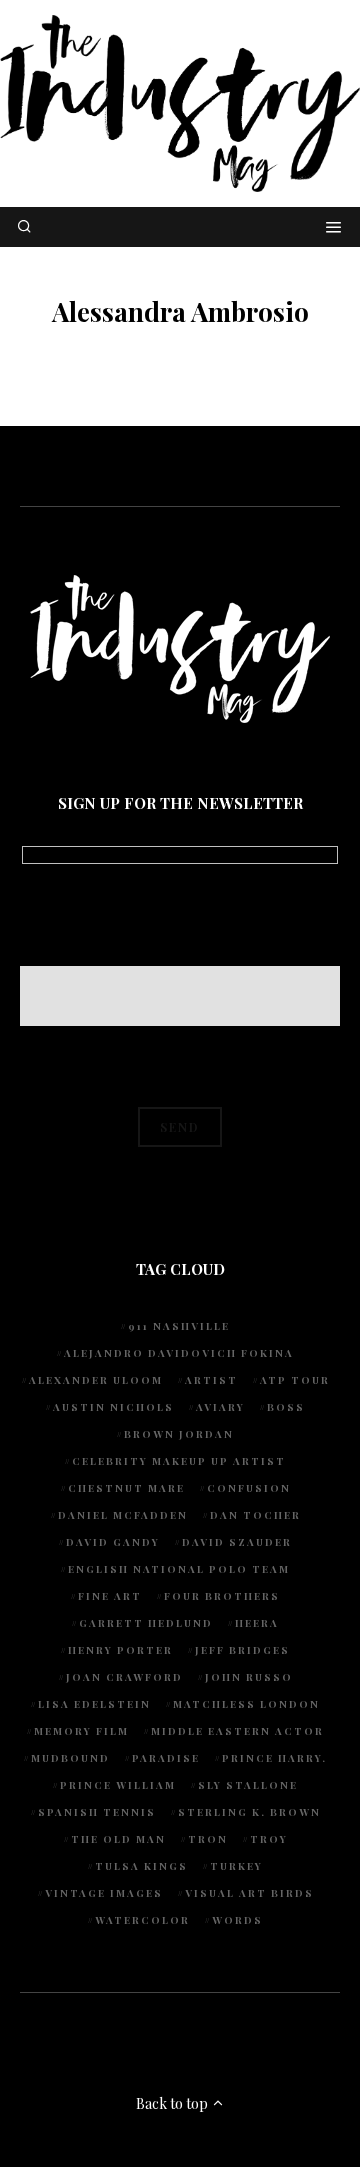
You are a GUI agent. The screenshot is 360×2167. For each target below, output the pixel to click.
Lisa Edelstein (94, 1704)
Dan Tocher (255, 1515)
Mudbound (70, 1758)
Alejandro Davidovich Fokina (179, 1353)
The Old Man (118, 1839)
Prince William (118, 1785)
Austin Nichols (113, 1407)
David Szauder (237, 1542)
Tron (208, 1839)
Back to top (173, 2103)
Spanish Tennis (97, 1812)
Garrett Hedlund (146, 1623)
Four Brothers (222, 1596)
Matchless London (246, 1704)
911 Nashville (179, 1326)
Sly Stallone (248, 1785)
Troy (269, 1839)
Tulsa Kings (141, 1866)
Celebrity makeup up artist (179, 1461)
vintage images (104, 1893)
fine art (110, 1596)
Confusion (249, 1488)
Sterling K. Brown (249, 1812)
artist (211, 1380)
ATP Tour (295, 1380)
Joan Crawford (124, 1677)
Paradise (166, 1758)
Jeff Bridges (242, 1650)
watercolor (142, 1920)
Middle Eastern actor (237, 1731)
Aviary (220, 1407)
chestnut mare (126, 1488)
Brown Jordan (179, 1434)
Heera (257, 1623)
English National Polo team (179, 1569)
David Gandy (113, 1542)
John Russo (249, 1677)
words (237, 1920)
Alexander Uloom (96, 1380)
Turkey (236, 1866)
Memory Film (81, 1731)
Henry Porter (120, 1650)
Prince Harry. (274, 1758)
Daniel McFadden (123, 1515)
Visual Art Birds (249, 1893)
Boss (286, 1407)
